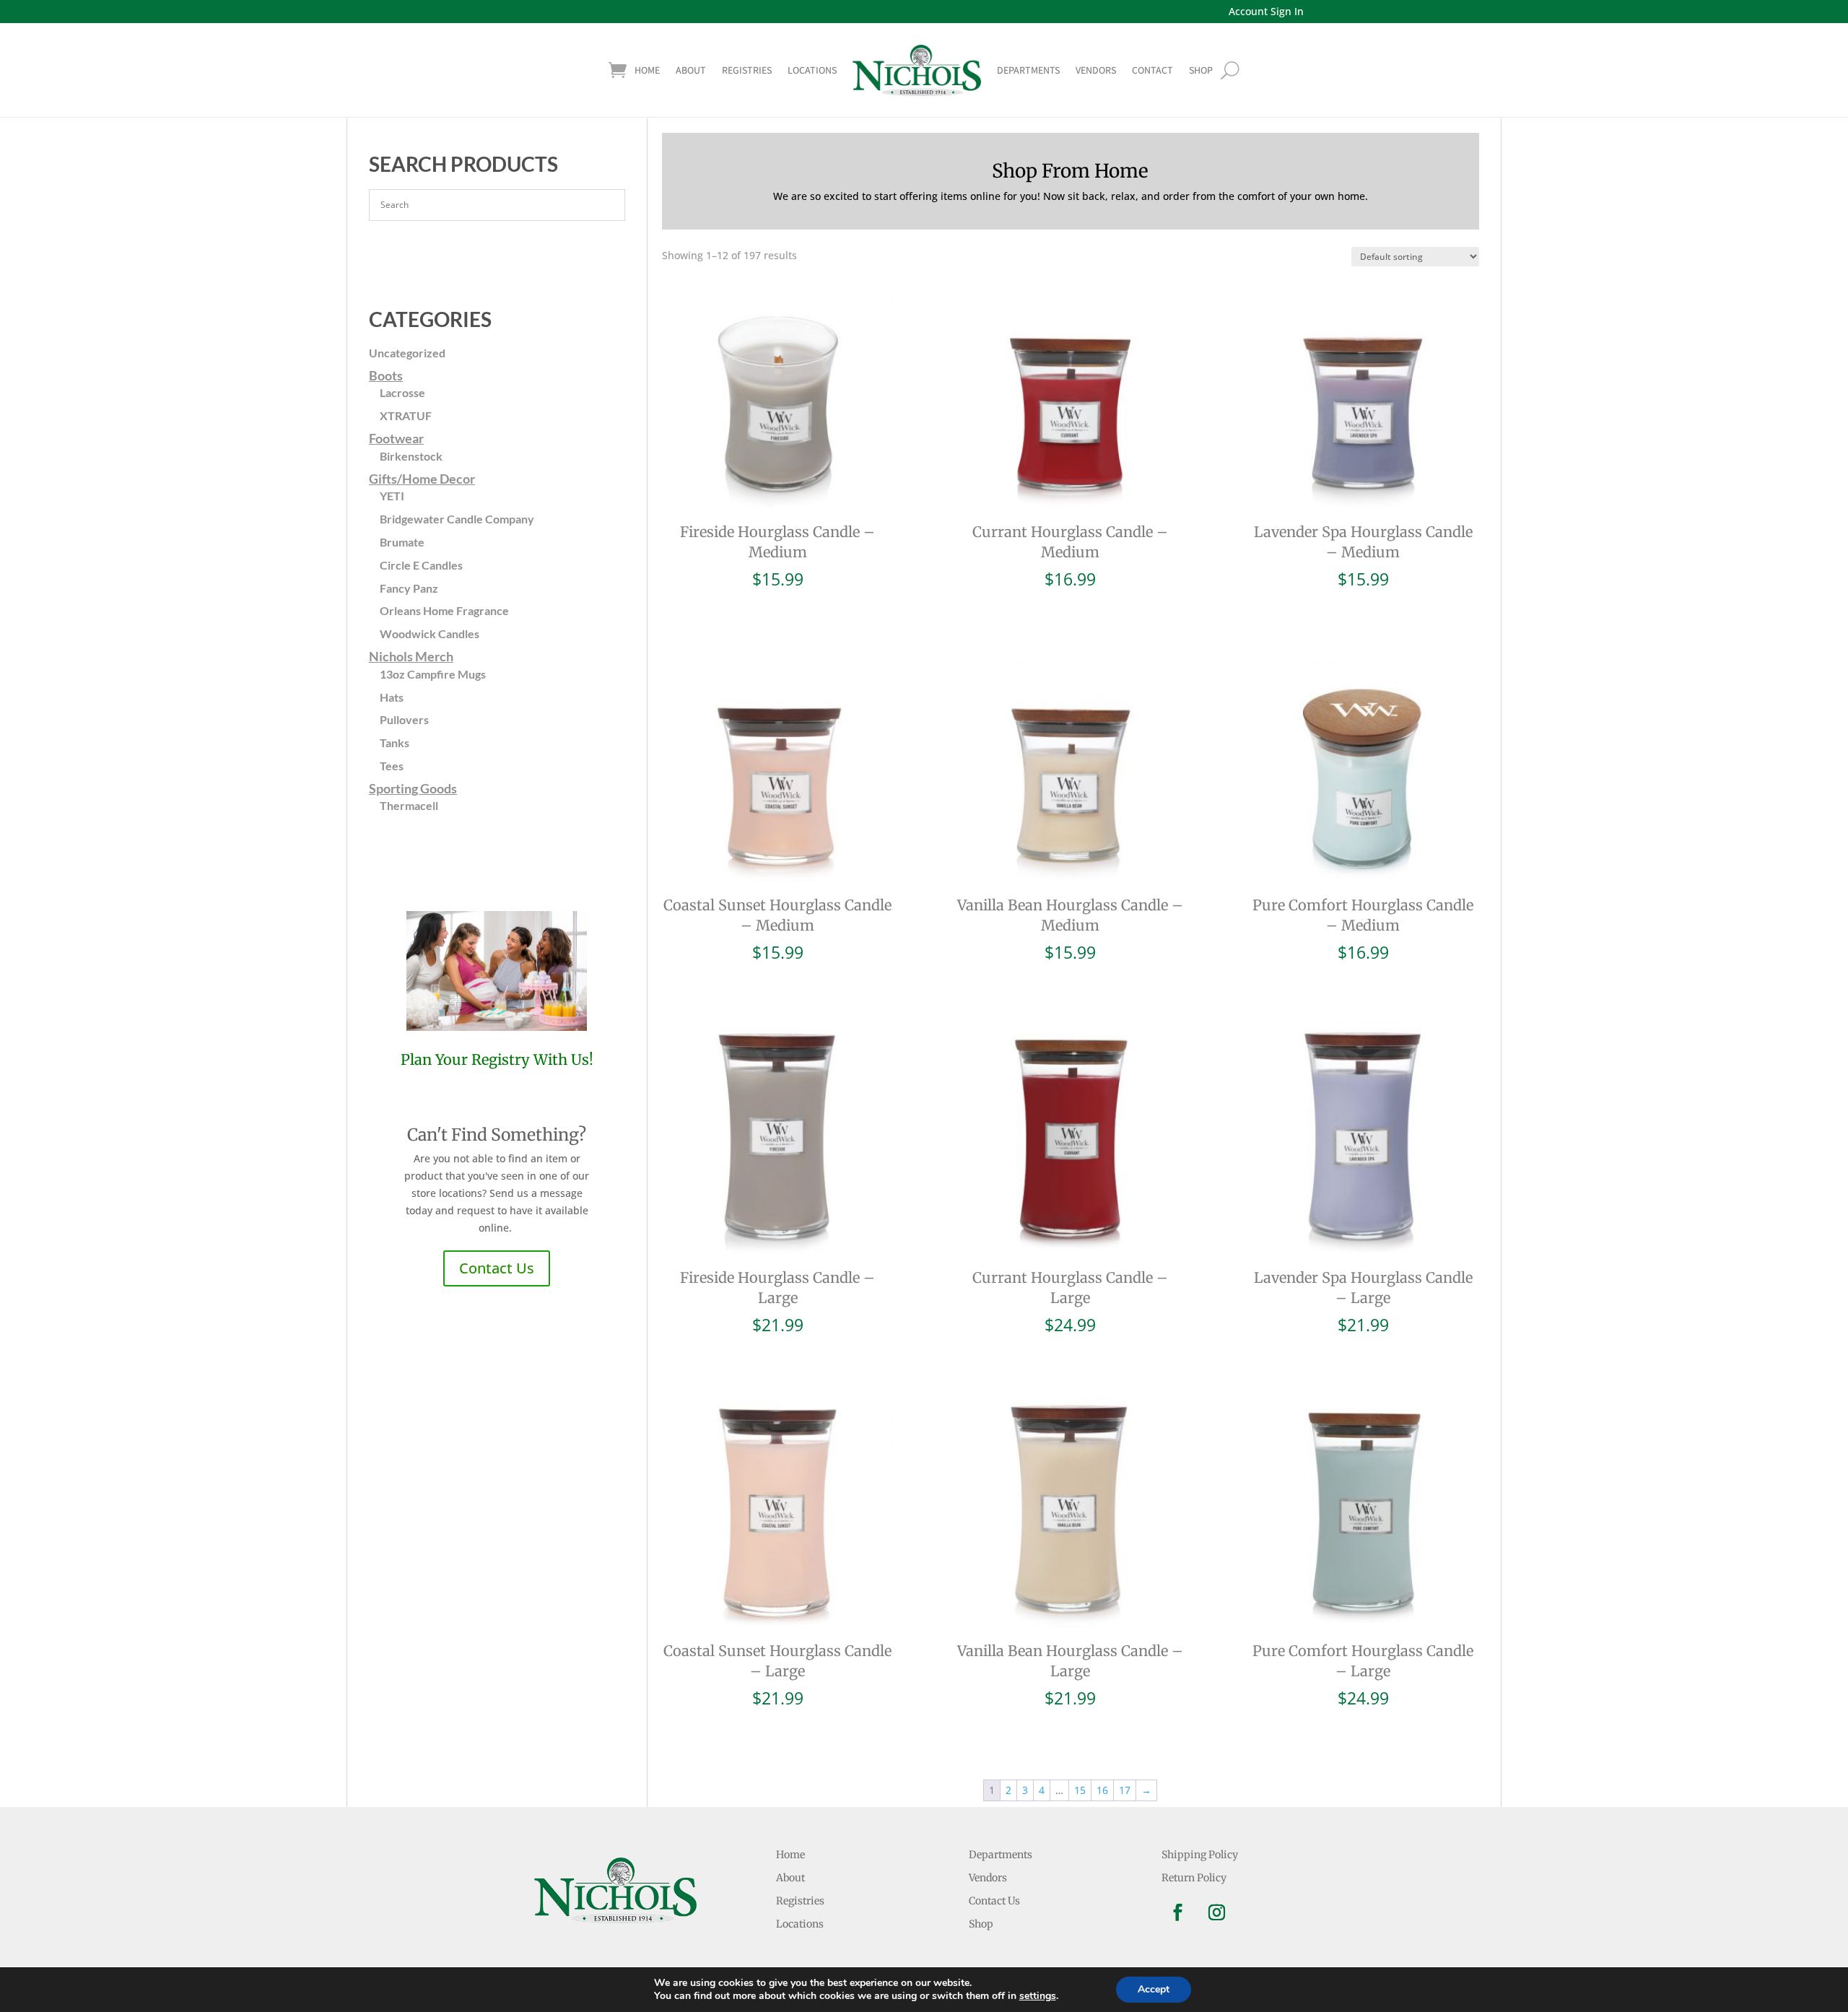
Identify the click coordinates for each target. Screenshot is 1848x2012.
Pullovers (404, 719)
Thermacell (409, 805)
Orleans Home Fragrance (444, 610)
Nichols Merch (411, 656)
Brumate (402, 542)
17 (1125, 1790)
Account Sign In (1266, 11)
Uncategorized (407, 353)
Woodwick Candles (430, 633)
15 (1080, 1790)
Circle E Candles (421, 565)
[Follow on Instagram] (1217, 1912)
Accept (1154, 1989)
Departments (1028, 70)
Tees (392, 766)
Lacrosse (402, 392)
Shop (981, 1924)
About (691, 70)
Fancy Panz (409, 588)
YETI (392, 496)
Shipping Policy (1200, 1855)
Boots (386, 375)
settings (1038, 1996)
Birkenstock (411, 456)
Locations (812, 70)
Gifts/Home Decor (422, 479)
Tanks (395, 742)
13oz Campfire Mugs (433, 674)
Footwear (396, 438)
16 (1102, 1790)
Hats (392, 697)
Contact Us (497, 1268)
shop (1201, 70)
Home (647, 70)
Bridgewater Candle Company (457, 519)
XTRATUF (406, 415)
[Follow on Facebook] (1178, 1912)
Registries (747, 70)
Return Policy (1194, 1878)
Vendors (1096, 70)
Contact (1152, 70)
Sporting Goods (413, 788)
